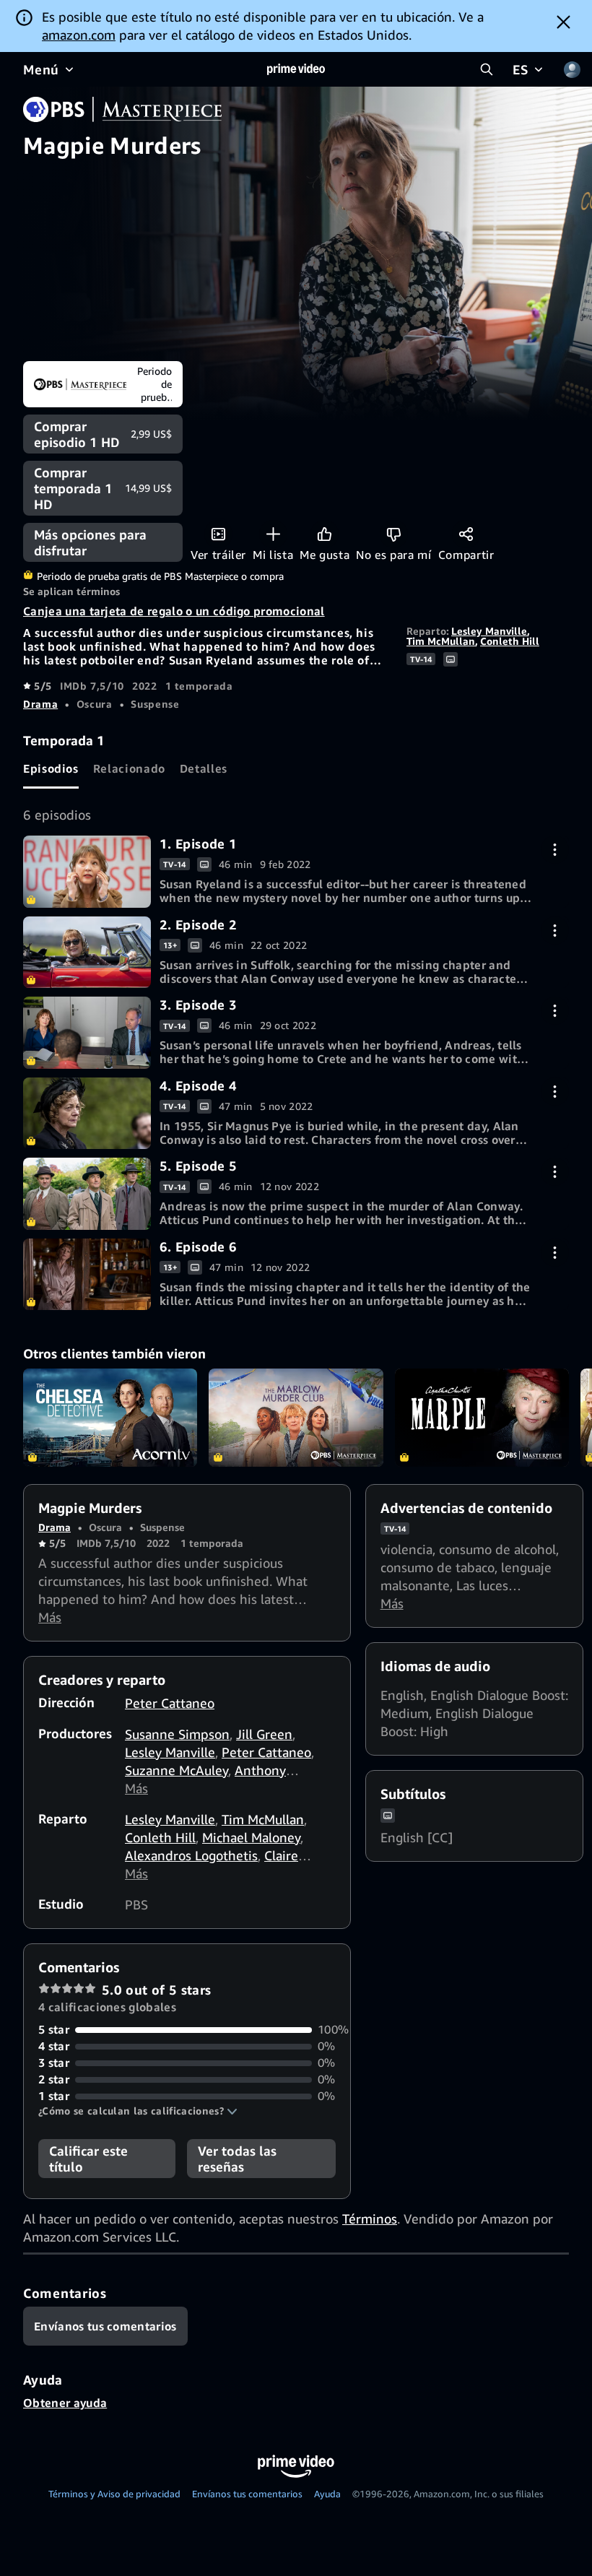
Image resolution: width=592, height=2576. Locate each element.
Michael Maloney (251, 1837)
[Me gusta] (325, 534)
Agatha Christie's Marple (482, 1418)
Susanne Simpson (177, 1734)
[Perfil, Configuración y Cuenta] (572, 69)
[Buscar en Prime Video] (487, 69)
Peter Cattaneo (170, 1703)
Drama (40, 704)
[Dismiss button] (563, 22)
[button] (138, 2111)
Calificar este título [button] (88, 2159)
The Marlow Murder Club (296, 1418)
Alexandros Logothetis (191, 1855)
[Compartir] (466, 534)
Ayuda (327, 2494)
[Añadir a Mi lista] (273, 534)
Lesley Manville (489, 631)
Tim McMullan (441, 641)
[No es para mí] (394, 534)
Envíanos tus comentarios (247, 2494)
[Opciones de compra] (555, 850)
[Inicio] (296, 69)
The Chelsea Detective (110, 1418)
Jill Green (264, 1734)
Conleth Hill (510, 641)
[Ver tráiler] (218, 534)
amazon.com (79, 35)
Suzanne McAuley (177, 1770)
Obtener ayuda (65, 2403)
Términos (370, 2219)
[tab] (51, 769)
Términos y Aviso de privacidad (114, 2494)
